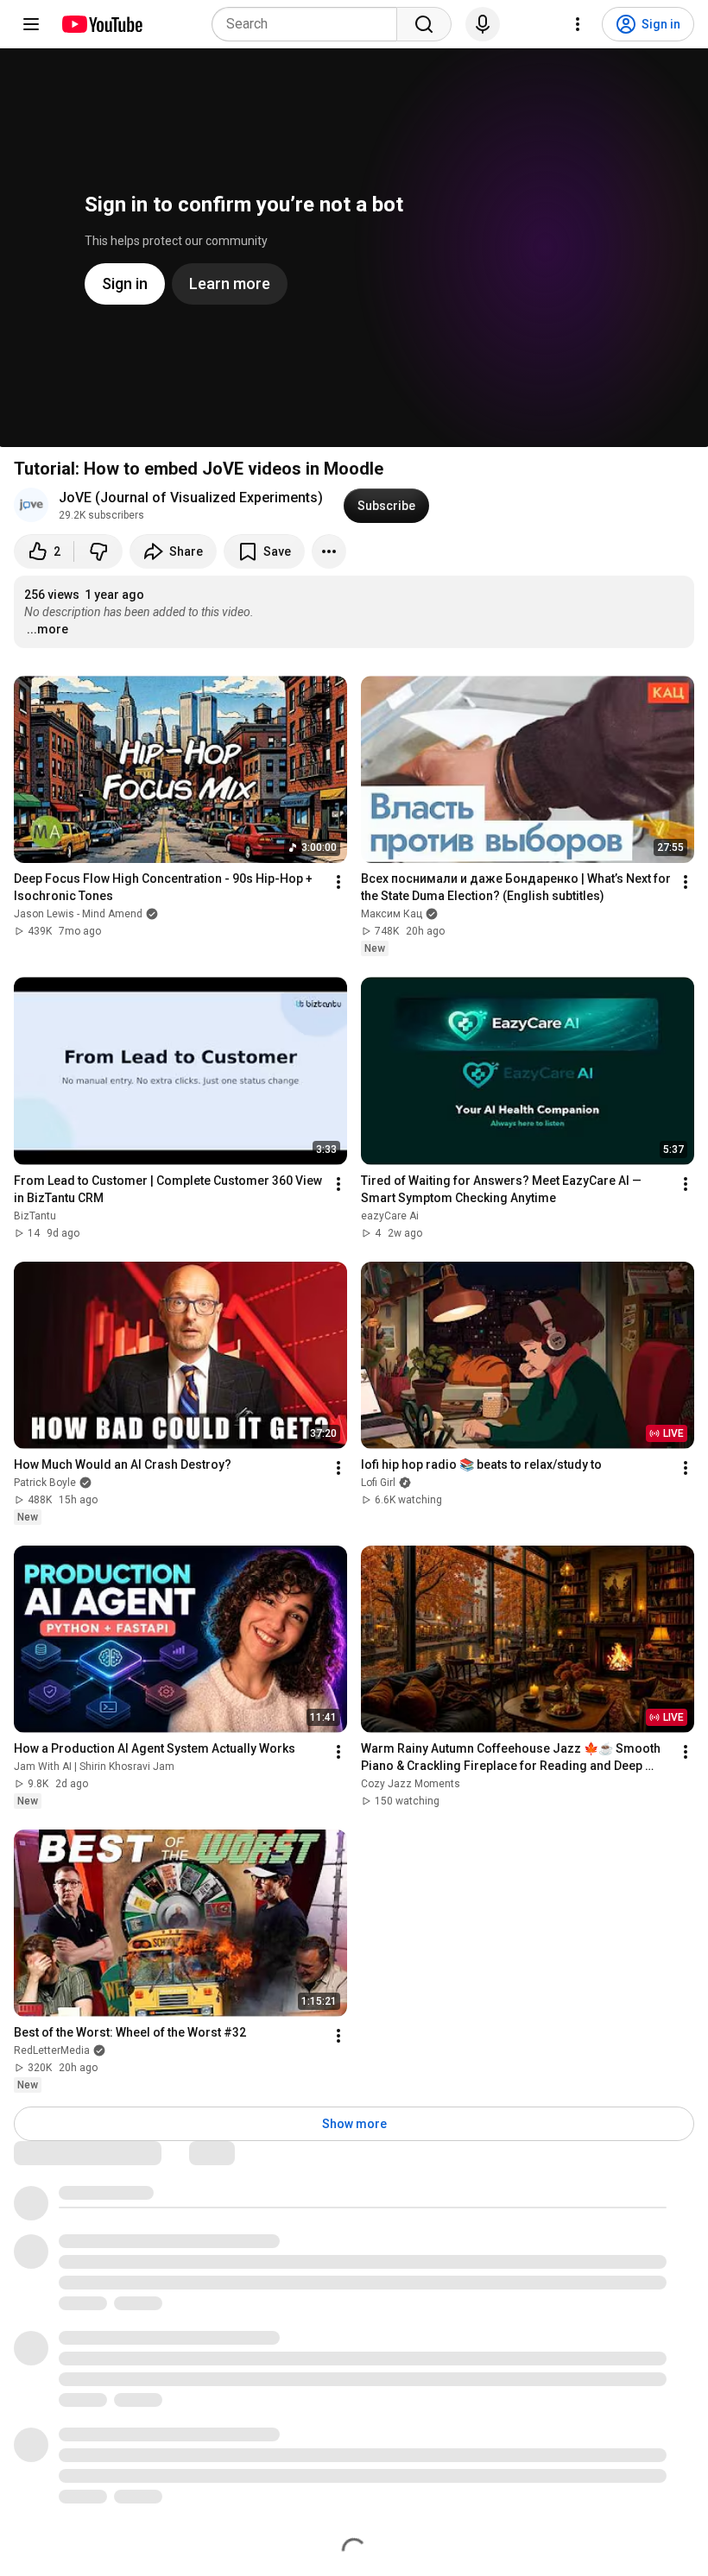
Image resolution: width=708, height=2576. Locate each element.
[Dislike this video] (98, 551)
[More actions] (329, 551)
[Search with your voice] (483, 24)
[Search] (424, 24)
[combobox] (310, 24)
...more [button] (47, 629)
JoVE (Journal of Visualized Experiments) (191, 498)
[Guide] (31, 24)
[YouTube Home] (101, 24)
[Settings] (578, 24)
